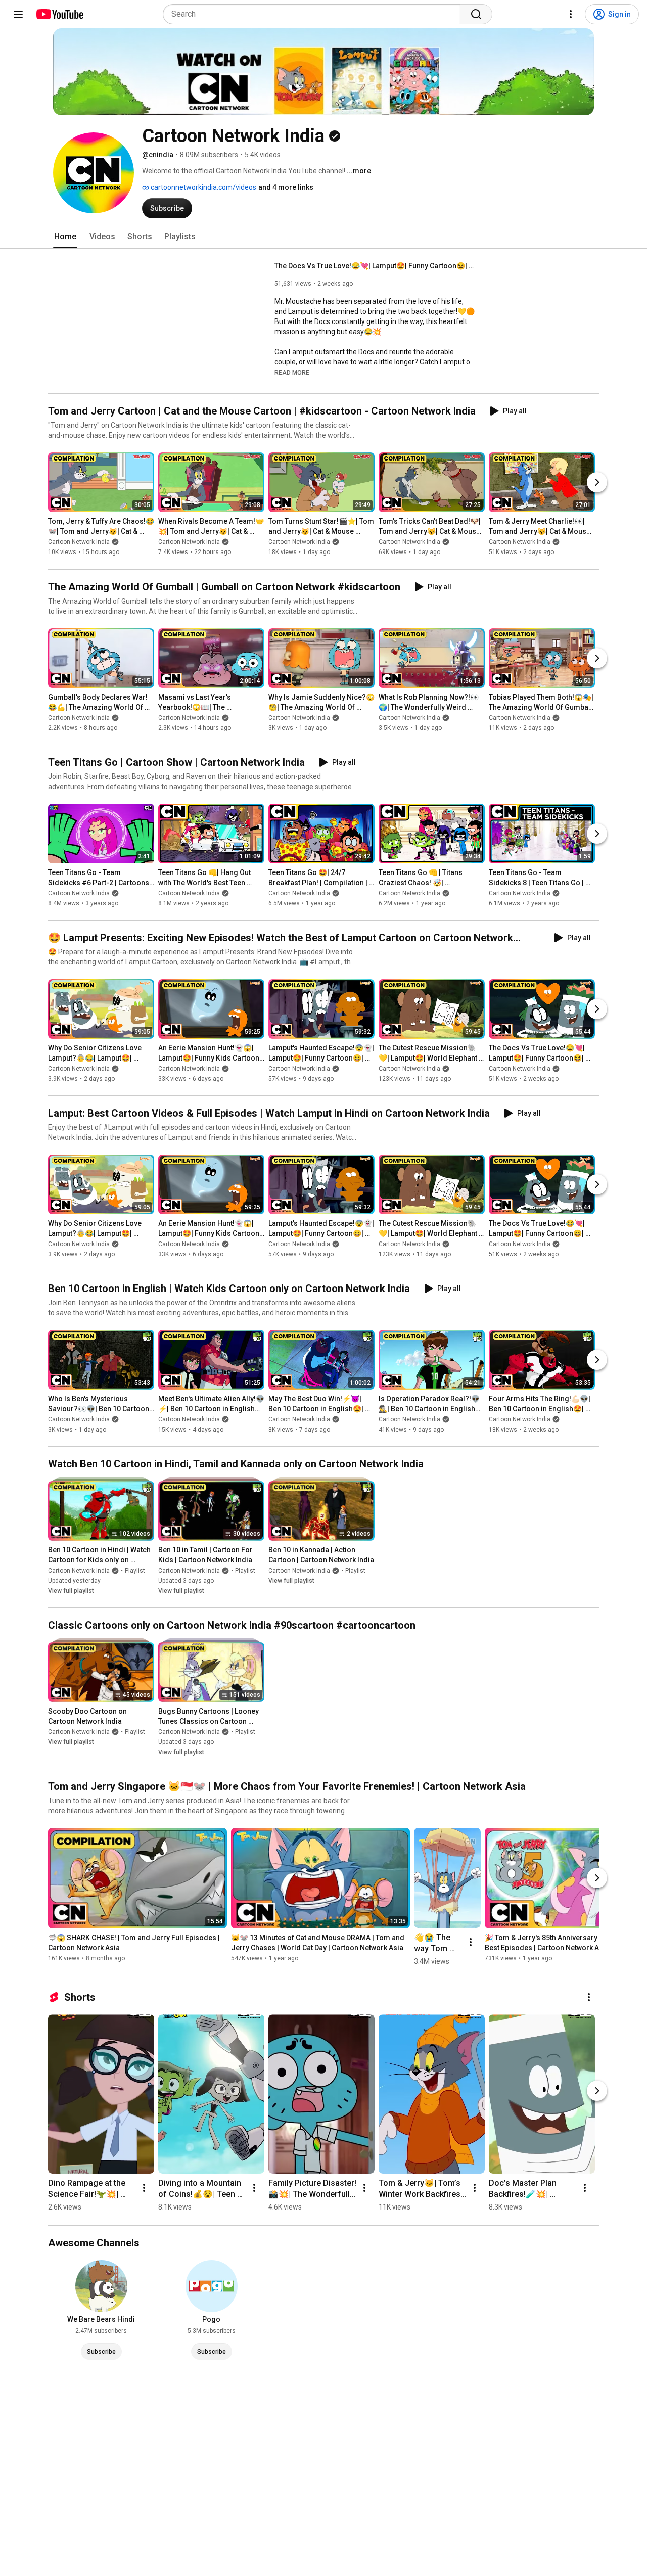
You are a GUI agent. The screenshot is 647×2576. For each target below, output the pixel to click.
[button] (292, 372)
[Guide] (18, 14)
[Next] (597, 483)
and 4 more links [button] (286, 187)
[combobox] (315, 14)
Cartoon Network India (79, 542)
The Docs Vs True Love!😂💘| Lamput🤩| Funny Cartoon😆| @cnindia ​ (376, 266)
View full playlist (71, 1591)
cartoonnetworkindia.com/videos (203, 187)
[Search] (476, 14)
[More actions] (471, 1942)
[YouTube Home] (59, 14)
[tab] (65, 237)
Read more (292, 373)
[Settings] (571, 14)
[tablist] (323, 237)
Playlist (135, 1571)
